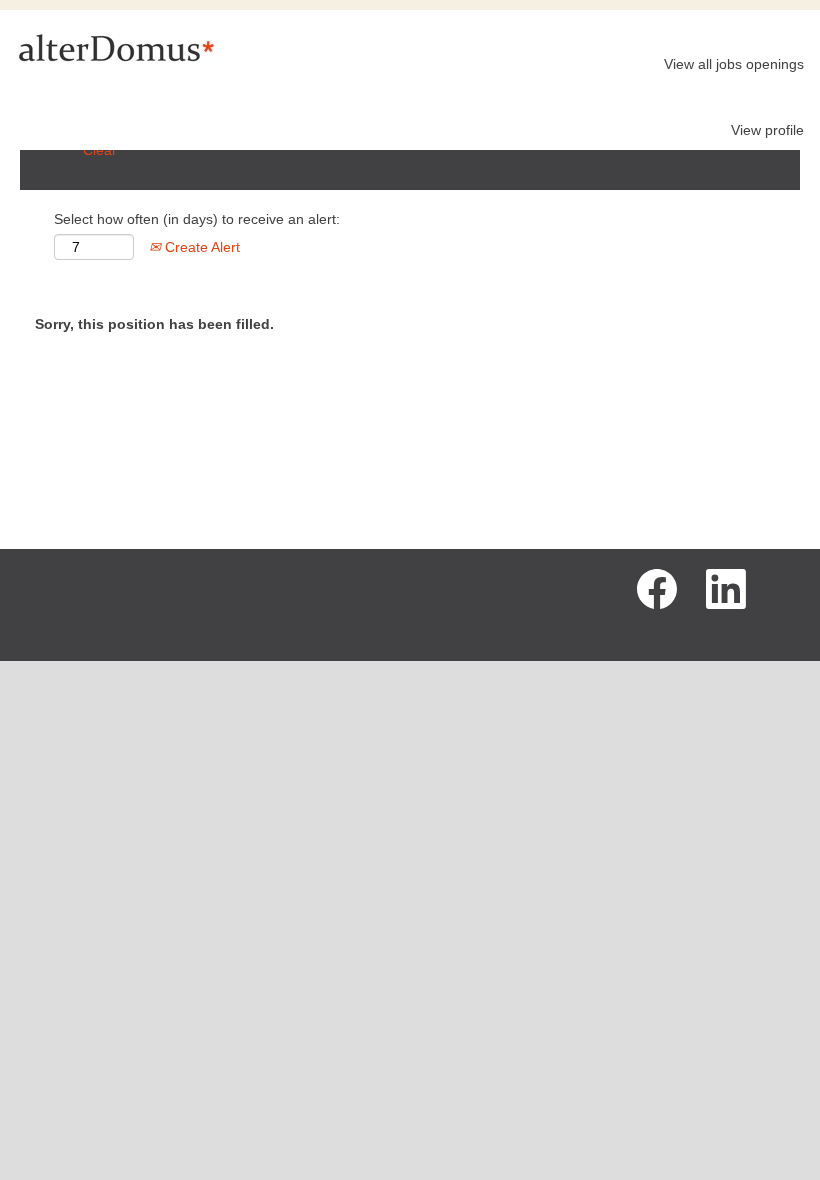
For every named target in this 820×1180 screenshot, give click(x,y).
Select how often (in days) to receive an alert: (197, 219)
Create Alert (200, 247)
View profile (767, 130)
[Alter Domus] (116, 47)
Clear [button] (100, 150)
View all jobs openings (734, 64)
